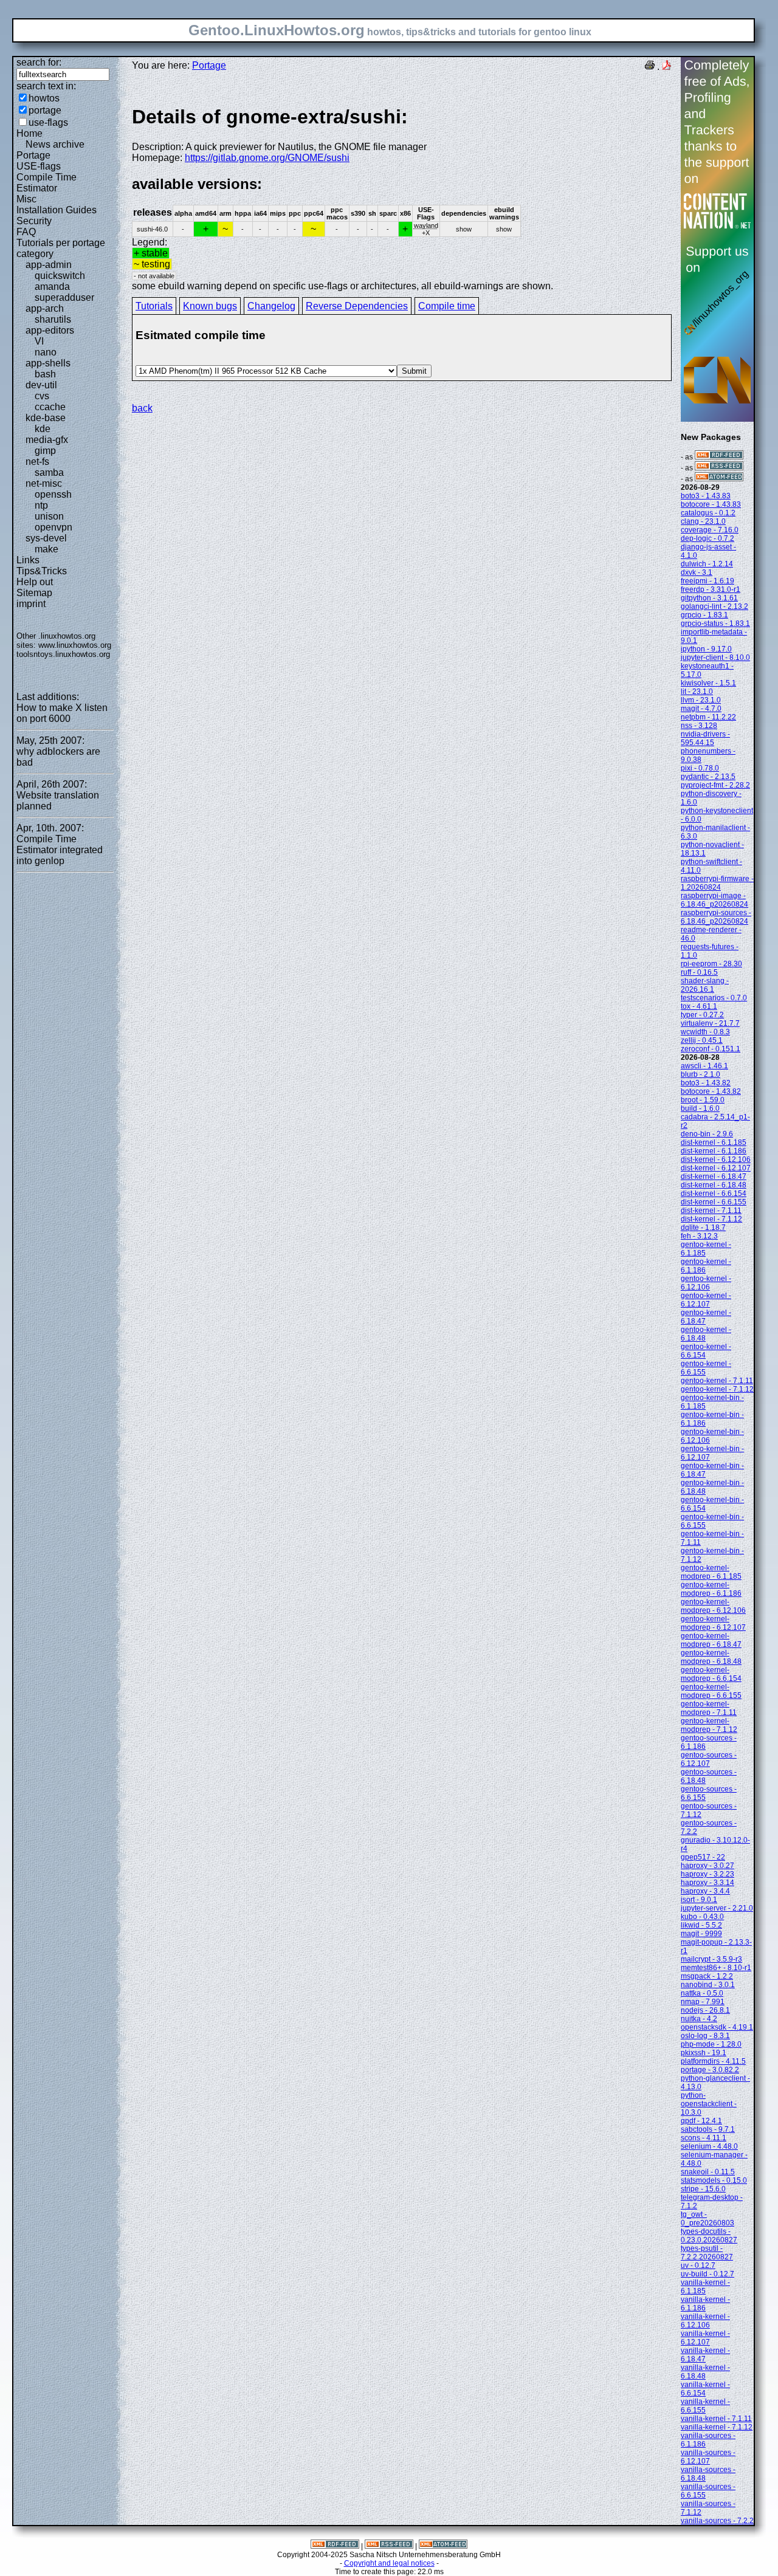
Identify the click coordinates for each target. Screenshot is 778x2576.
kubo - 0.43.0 (702, 1917)
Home (29, 133)
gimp (45, 451)
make (46, 549)
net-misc (44, 483)
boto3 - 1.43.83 (706, 496)
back (142, 408)
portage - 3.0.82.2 (710, 2070)
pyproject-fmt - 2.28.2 (715, 785)
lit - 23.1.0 (697, 692)
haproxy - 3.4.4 (705, 1891)
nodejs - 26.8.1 (705, 2010)
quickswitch (60, 276)
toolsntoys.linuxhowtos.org (63, 654)
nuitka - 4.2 (699, 2019)
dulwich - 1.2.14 (707, 564)
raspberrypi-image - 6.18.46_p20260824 (714, 900)
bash (45, 374)
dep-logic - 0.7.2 (707, 538)
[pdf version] (667, 67)
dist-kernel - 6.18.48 (714, 1185)
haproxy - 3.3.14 (707, 1883)
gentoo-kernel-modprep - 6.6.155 (711, 1691)
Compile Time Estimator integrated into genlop (60, 850)
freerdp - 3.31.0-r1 (711, 589)
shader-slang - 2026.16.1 (705, 985)
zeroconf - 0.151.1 (711, 1049)
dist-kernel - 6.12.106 (716, 1159)
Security (34, 221)
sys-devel (46, 538)
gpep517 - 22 (703, 1857)
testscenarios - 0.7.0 (714, 998)
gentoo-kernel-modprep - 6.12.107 (713, 1623)
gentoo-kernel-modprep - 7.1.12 (709, 1725)
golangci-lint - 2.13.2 (714, 606)
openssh (53, 494)
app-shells (48, 363)
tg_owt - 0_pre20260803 (707, 2219)
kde (43, 429)
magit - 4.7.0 (701, 709)
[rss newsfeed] (719, 468)
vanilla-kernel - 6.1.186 (705, 2304)
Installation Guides (57, 210)
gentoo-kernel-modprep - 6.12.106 (713, 1606)
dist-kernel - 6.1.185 (714, 1142)
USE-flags (39, 166)
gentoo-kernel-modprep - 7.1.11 (709, 1708)
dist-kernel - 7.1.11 (711, 1211)
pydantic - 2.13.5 (708, 777)
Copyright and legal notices (389, 2563)
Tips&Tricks (42, 571)
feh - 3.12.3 (699, 1236)
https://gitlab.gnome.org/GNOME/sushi (267, 158)
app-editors (50, 330)
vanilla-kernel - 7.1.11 (716, 2419)
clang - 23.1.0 (703, 521)
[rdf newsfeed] (719, 457)
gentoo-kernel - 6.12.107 (706, 1300)
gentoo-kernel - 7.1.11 (717, 1381)
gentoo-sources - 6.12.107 (709, 1759)
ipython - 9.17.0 (706, 649)
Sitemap (34, 593)
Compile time (447, 306)
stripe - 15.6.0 (703, 2189)
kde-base (46, 418)
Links (28, 560)
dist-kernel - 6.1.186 (714, 1151)
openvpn (53, 527)
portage (45, 110)
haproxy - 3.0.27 (707, 1866)
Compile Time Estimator (46, 183)
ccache (50, 407)
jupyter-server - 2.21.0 (717, 1908)
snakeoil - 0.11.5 (708, 2172)
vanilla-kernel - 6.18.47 (705, 2355)
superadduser (64, 297)
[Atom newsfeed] (719, 479)
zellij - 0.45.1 (702, 1040)
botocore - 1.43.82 (711, 1091)
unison (49, 516)
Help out (35, 582)
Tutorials (154, 306)
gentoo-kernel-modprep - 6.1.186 (711, 1589)
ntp (41, 505)
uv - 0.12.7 (698, 2265)
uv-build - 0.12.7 (707, 2274)
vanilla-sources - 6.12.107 (708, 2457)
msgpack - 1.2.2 (707, 1976)
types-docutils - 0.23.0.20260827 (709, 2236)
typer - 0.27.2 (702, 1015)
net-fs (37, 462)
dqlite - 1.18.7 (703, 1228)
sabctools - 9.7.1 (708, 2129)
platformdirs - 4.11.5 (713, 2061)
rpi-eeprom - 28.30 (711, 964)
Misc (26, 199)
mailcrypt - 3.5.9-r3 (711, 1959)
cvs (42, 396)
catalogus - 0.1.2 (708, 513)
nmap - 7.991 (703, 2002)
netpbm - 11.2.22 (708, 717)
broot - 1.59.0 (703, 1100)
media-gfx (47, 440)
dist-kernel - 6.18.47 (714, 1176)
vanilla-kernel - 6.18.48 (705, 2372)
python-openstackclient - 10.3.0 (709, 2104)
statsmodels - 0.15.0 (714, 2180)
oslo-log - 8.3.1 (705, 2036)
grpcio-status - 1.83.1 (715, 623)
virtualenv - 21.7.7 (710, 1023)
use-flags (48, 122)
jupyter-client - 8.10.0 (715, 658)
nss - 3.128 (699, 726)
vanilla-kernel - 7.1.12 (717, 2427)
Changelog (271, 306)
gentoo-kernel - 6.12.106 (706, 1283)
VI (39, 341)
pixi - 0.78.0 (700, 768)
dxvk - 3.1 (697, 572)
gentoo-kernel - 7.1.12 (717, 1389)
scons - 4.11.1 (704, 2138)
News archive (55, 144)
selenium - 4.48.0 (709, 2146)
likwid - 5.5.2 (701, 1925)
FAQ (26, 232)
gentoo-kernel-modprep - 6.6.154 (711, 1674)
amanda (52, 287)
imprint (31, 604)
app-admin (49, 265)
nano (46, 352)
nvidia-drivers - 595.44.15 (705, 738)
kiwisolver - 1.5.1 (708, 683)
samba (49, 472)
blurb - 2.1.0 (701, 1074)
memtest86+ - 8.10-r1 (716, 1968)
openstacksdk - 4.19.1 (717, 2027)
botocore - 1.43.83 (711, 504)
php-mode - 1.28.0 (711, 2044)
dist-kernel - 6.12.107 (716, 1168)
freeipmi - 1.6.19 (707, 581)
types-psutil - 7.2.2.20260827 (707, 2253)
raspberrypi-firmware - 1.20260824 (717, 883)
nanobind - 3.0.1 (708, 1985)
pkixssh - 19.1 (704, 2053)
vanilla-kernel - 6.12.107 (705, 2338)
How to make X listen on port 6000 (62, 713)
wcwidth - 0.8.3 (705, 1032)
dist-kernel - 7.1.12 (711, 1219)
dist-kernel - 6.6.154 (714, 1194)
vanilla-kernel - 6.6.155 (705, 2406)
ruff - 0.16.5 (699, 972)
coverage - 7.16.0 (710, 530)
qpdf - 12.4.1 (701, 2121)
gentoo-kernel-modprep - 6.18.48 (711, 1657)
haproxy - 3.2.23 (707, 1874)
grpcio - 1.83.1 (704, 615)
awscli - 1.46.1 (704, 1066)
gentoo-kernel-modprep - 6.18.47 (711, 1640)
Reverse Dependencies (357, 306)
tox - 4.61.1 (699, 1006)
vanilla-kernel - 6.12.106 (705, 2321)
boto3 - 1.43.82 (706, 1083)
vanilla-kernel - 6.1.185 (705, 2287)
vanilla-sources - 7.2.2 (717, 2521)
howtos (44, 98)
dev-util (41, 385)
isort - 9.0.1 (699, 1900)
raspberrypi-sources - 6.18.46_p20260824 (716, 917)
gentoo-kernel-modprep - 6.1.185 (711, 1572)
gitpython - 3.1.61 (709, 598)
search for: (39, 62)
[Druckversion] (650, 67)
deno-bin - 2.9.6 (707, 1134)
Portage (33, 155)
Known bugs (210, 306)
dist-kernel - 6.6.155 (714, 1202)
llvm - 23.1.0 (701, 700)
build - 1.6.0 (700, 1108)
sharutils (53, 319)
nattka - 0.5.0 (702, 1993)
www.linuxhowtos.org (75, 645)
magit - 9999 (701, 1934)
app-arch (45, 308)
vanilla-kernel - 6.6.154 (705, 2389)
